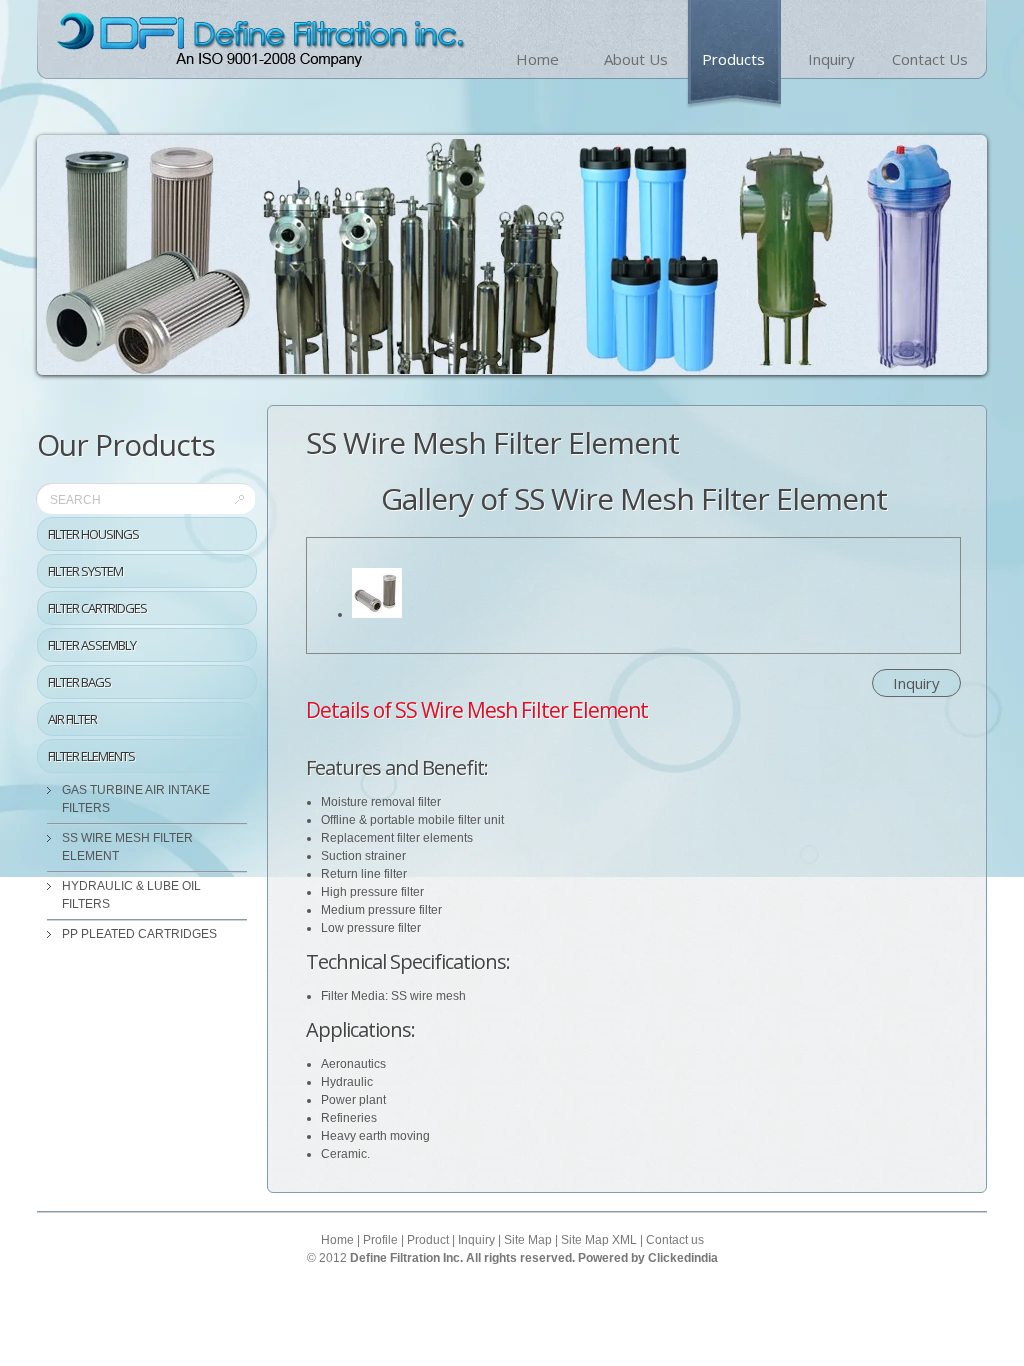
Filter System (85, 571)
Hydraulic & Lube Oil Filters (131, 895)
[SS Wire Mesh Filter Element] (377, 614)
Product (428, 1240)
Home (537, 59)
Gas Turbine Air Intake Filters (136, 799)
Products (733, 59)
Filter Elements (91, 756)
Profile (380, 1240)
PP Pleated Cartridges (139, 934)
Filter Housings (93, 534)
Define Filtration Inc (259, 40)
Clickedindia (683, 1258)
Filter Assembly (92, 645)
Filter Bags (79, 682)
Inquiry (831, 59)
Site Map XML (599, 1240)
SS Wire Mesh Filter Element (127, 847)
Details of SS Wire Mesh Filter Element (477, 710)
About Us (636, 59)
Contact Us (930, 59)
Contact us (675, 1240)
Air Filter (72, 719)
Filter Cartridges (97, 608)
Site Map (528, 1240)
